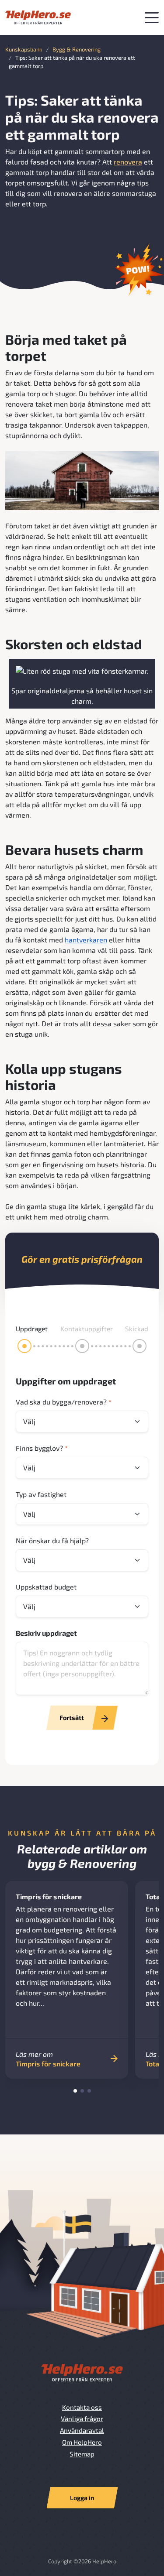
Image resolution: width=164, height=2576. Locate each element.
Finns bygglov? (42, 1448)
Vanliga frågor (82, 2418)
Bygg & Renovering (77, 49)
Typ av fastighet (41, 1494)
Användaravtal (82, 2430)
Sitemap (82, 2454)
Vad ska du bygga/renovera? (64, 1402)
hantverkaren (86, 940)
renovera (128, 162)
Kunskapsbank (24, 49)
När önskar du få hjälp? (52, 1540)
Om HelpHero (82, 2442)
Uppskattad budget (46, 1587)
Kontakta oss (82, 2407)
